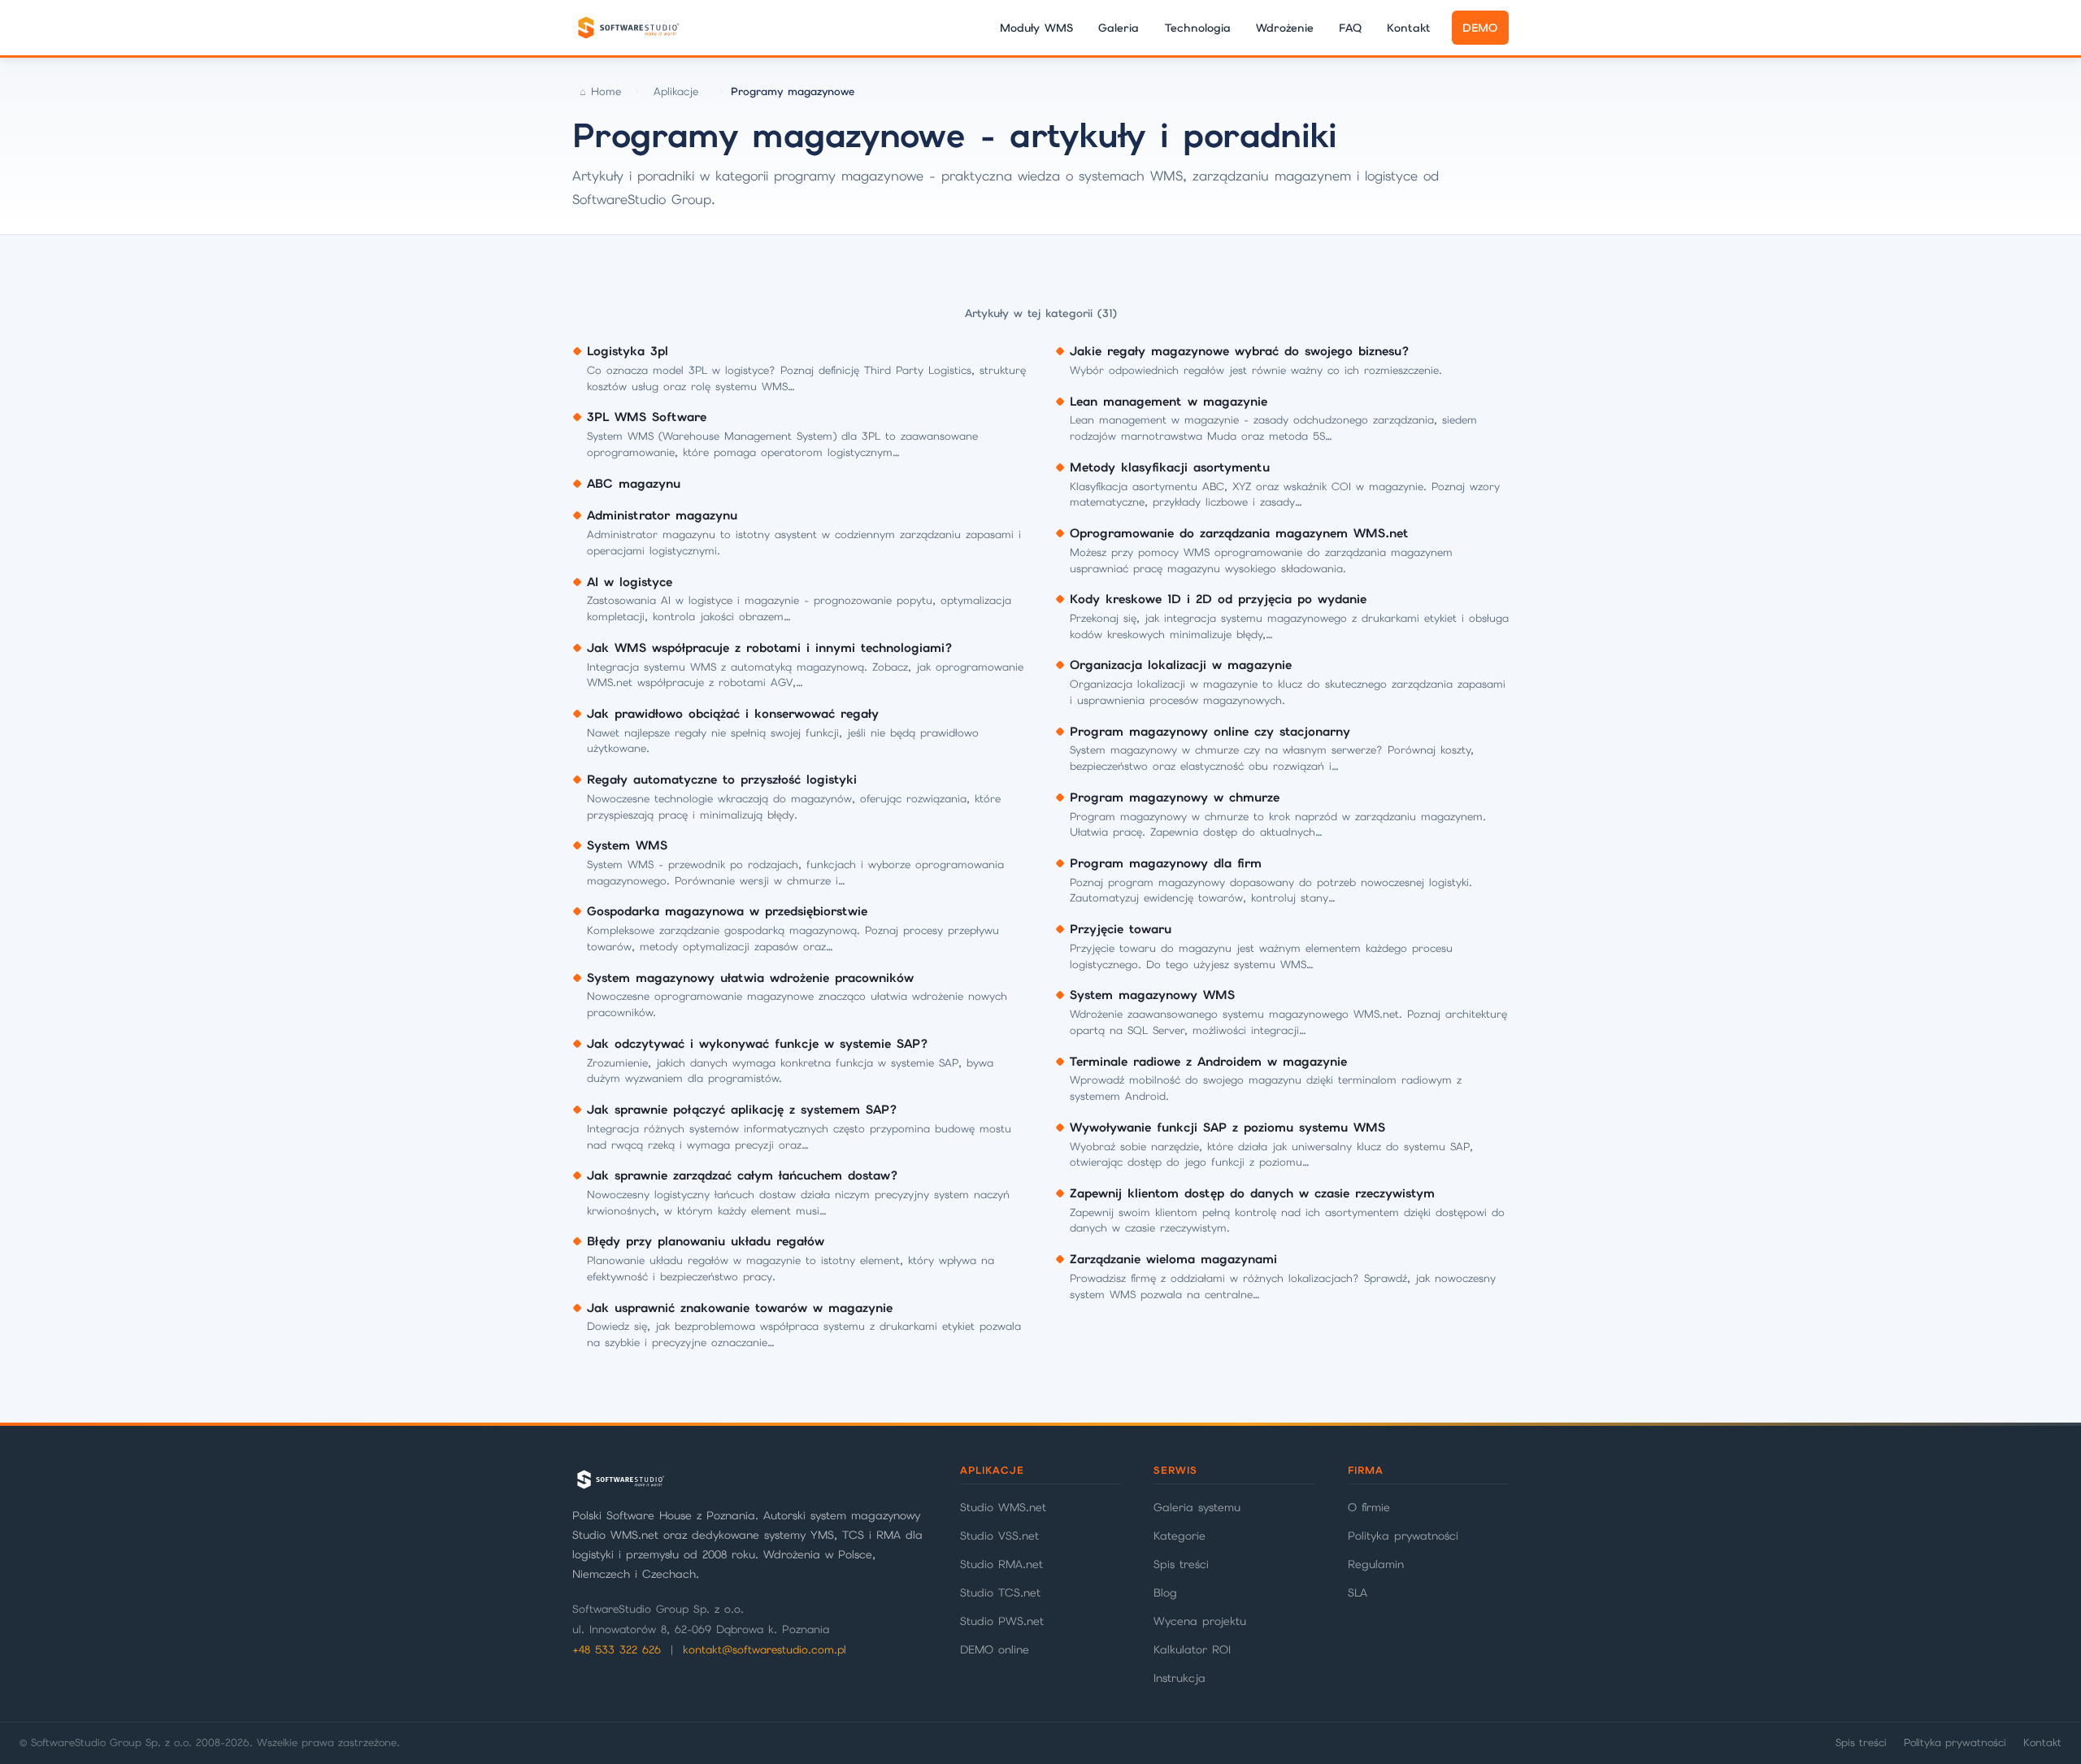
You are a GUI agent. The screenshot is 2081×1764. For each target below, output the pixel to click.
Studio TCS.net (1000, 1592)
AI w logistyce (630, 582)
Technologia (1198, 28)
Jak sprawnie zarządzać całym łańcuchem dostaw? (743, 1175)
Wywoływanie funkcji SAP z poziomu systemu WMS (1227, 1127)
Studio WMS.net (1003, 1507)
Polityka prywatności (1403, 1536)
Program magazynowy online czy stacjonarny (1210, 732)
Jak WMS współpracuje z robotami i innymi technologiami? (770, 648)
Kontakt (1409, 28)
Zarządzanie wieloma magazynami (1173, 1259)
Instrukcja (1180, 1678)
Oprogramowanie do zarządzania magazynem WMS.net (1239, 533)
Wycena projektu (1200, 1621)
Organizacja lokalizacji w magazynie (1181, 665)
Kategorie (1180, 1536)
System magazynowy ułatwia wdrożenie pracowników (750, 978)
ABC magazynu (634, 484)
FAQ (1350, 28)
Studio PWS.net (1002, 1621)
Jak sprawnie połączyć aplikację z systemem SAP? (742, 1110)
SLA (1358, 1592)
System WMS (627, 845)
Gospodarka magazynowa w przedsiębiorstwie (727, 911)
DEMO (1480, 28)
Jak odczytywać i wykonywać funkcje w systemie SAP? (758, 1044)
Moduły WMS (1036, 28)
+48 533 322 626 (617, 1650)
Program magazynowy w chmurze (1175, 797)
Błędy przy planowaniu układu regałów (706, 1241)
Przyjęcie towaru (1121, 929)
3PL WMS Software (647, 417)
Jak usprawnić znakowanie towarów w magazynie (740, 1308)
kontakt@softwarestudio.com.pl (765, 1650)
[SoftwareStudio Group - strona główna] (628, 28)
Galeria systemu (1197, 1507)
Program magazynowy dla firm (1166, 863)
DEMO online (995, 1649)
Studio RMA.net (1001, 1564)
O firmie (1369, 1507)
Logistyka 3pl (628, 351)
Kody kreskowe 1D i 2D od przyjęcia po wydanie (1218, 599)
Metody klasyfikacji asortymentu (1170, 467)
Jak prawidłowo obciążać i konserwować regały (733, 714)
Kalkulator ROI (1192, 1649)
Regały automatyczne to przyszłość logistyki (722, 780)
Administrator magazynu (662, 515)
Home (606, 91)
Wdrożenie (1285, 28)
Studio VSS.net (999, 1536)
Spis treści (1181, 1564)
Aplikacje (676, 91)
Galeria (1119, 28)
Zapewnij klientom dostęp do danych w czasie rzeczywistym (1252, 1193)
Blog (1165, 1592)
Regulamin (1376, 1564)
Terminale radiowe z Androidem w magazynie (1208, 1062)
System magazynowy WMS (1152, 995)
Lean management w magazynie (1169, 402)
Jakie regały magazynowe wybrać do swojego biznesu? (1240, 351)
